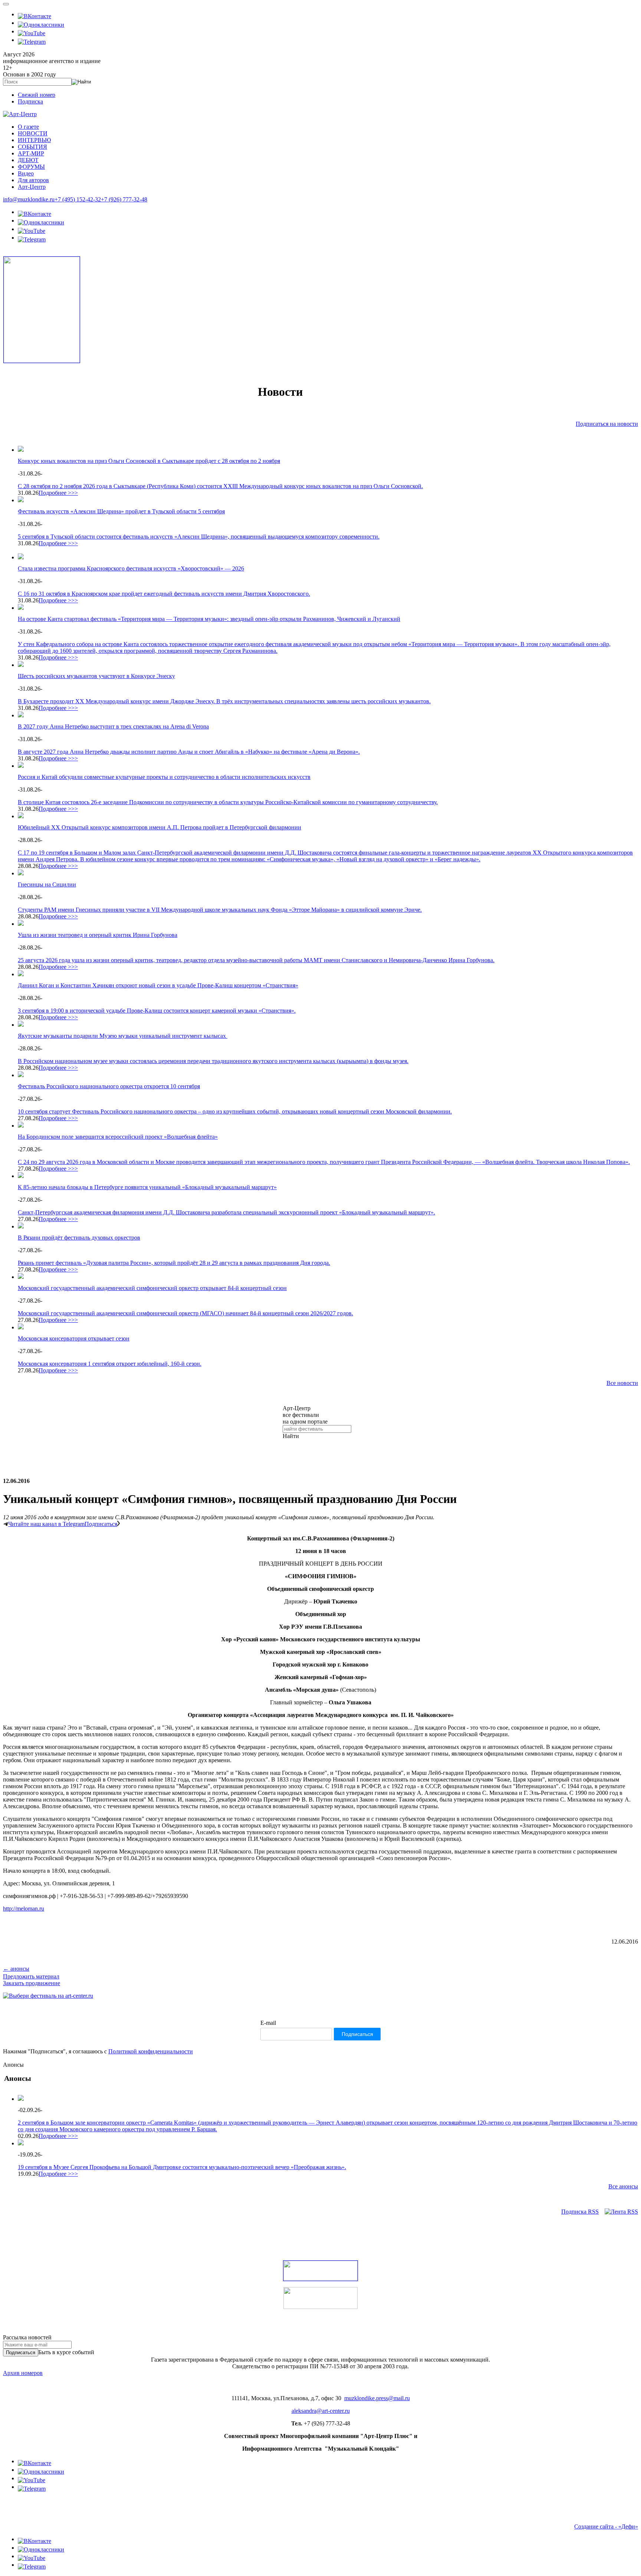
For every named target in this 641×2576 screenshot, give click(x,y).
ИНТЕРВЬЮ (34, 140)
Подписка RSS (580, 2212)
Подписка (30, 101)
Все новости (622, 1383)
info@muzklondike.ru (29, 199)
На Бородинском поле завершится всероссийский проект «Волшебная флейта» (118, 1137)
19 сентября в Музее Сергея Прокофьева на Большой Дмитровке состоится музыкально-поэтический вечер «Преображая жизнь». (182, 2167)
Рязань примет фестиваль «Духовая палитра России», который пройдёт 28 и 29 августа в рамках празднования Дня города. (174, 1263)
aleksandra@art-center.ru (321, 2411)
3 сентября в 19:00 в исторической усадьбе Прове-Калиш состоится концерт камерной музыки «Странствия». (157, 1011)
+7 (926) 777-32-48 (124, 199)
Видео (26, 173)
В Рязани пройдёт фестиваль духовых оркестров (79, 1238)
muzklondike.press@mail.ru (377, 2398)
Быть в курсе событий (66, 2352)
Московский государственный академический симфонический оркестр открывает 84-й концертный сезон (152, 1288)
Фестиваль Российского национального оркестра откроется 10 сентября (109, 1086)
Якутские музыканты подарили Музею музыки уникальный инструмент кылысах (123, 1036)
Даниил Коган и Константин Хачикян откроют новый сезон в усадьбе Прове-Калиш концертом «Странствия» (158, 985)
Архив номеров (23, 2373)
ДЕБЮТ (28, 160)
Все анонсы (623, 2186)
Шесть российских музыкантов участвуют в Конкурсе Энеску (96, 676)
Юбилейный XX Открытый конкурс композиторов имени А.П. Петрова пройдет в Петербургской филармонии (160, 827)
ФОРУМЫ (31, 167)
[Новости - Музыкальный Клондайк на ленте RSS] (621, 2212)
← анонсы (16, 1969)
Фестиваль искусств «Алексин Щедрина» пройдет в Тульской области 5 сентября (121, 511)
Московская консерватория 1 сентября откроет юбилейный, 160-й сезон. (110, 1364)
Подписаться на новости (607, 424)
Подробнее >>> (58, 493)
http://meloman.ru (24, 1909)
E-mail (268, 2023)
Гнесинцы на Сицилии (47, 884)
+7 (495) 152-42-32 (78, 199)
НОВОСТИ (33, 133)
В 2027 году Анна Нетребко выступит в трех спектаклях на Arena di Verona (113, 726)
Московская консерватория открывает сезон (74, 1338)
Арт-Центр (32, 187)
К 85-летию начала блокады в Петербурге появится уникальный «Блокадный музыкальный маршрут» (147, 1187)
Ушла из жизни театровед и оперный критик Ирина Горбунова (98, 935)
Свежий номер (37, 95)
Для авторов (33, 180)
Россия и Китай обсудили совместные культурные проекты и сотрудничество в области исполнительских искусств (164, 777)
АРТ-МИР (31, 153)
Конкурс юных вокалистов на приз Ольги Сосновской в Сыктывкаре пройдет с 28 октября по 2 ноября (149, 461)
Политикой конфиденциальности (151, 2051)
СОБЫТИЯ (32, 147)
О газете (28, 127)
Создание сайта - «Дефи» (606, 2526)
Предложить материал (31, 1976)
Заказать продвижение (32, 1983)
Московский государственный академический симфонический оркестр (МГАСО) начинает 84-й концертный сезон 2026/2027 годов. (185, 1313)
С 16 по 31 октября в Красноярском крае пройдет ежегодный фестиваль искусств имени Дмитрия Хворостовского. (164, 594)
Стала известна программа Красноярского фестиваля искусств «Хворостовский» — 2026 (131, 568)
